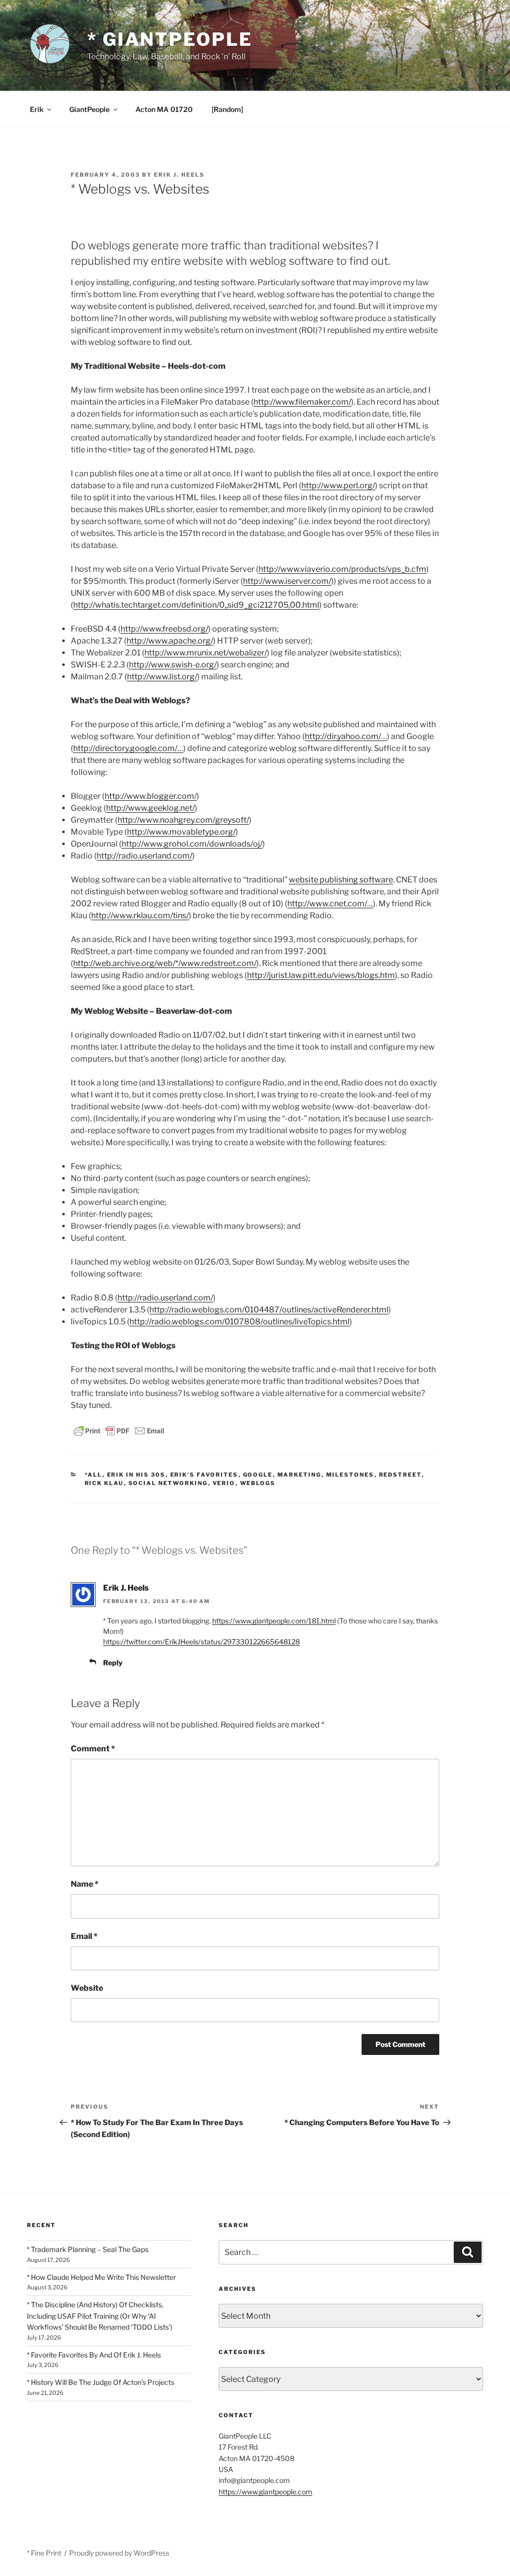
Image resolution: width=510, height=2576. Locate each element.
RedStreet (400, 1475)
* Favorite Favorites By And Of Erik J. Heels (94, 2355)
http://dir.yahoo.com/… (346, 736)
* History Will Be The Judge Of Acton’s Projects (101, 2382)
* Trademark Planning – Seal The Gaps (88, 2249)
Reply (113, 1663)
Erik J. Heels (179, 175)
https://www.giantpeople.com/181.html (274, 1621)
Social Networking (168, 1483)
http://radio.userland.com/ (144, 856)
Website (87, 1988)
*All (94, 1475)
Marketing (300, 1475)
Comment (93, 1749)
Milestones (350, 1475)
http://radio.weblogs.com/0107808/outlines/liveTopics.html (240, 1322)
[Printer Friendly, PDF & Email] (119, 1430)
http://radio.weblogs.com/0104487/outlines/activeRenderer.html (269, 1310)
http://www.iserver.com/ (287, 581)
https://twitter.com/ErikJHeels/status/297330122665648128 (201, 1642)
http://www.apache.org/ (170, 641)
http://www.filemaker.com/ (302, 402)
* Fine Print (44, 2553)
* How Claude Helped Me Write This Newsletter (101, 2277)
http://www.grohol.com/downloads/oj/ (192, 844)
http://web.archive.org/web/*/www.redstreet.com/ (165, 963)
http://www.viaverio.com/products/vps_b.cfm (342, 569)
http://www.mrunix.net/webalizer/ (206, 653)
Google (258, 1475)
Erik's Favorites (204, 1475)
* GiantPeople (170, 39)
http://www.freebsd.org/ (164, 629)
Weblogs (258, 1483)
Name (85, 1884)
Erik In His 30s (136, 1475)
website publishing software (341, 880)
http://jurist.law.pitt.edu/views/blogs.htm (321, 975)
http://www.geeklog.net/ (150, 808)
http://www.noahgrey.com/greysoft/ (183, 820)
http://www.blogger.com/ (151, 796)
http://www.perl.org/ (338, 485)
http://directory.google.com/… (128, 748)
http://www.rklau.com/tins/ (140, 915)
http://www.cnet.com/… (330, 904)
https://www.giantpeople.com (265, 2492)
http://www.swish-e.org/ (173, 665)
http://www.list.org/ (162, 677)
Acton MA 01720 (164, 109)
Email (84, 1936)
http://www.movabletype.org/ (181, 832)
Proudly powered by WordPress (119, 2553)
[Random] (227, 109)
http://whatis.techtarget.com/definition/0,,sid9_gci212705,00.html (196, 605)
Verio (224, 1483)
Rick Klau (104, 1483)
